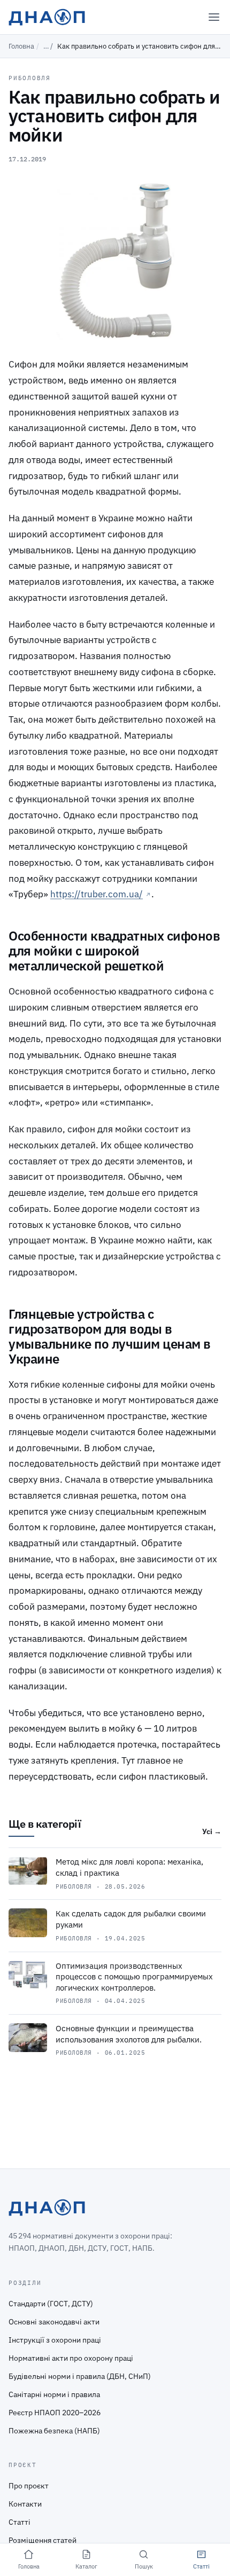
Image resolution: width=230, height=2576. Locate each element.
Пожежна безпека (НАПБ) (54, 2431)
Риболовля (30, 78)
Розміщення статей (43, 2540)
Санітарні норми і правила (54, 2394)
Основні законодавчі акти (54, 2322)
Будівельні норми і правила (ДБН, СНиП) (80, 2376)
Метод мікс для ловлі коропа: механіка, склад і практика (129, 1867)
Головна (21, 46)
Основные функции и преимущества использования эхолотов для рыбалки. (129, 2034)
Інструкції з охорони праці (55, 2340)
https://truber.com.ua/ (97, 894)
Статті (20, 2522)
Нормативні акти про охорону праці (71, 2358)
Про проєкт (29, 2486)
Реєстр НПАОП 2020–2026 (55, 2413)
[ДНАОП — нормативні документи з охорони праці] (47, 17)
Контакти (25, 2504)
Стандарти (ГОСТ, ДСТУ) (51, 2304)
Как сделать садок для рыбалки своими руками (131, 1919)
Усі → (212, 1831)
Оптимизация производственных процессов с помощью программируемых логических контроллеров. (134, 1977)
